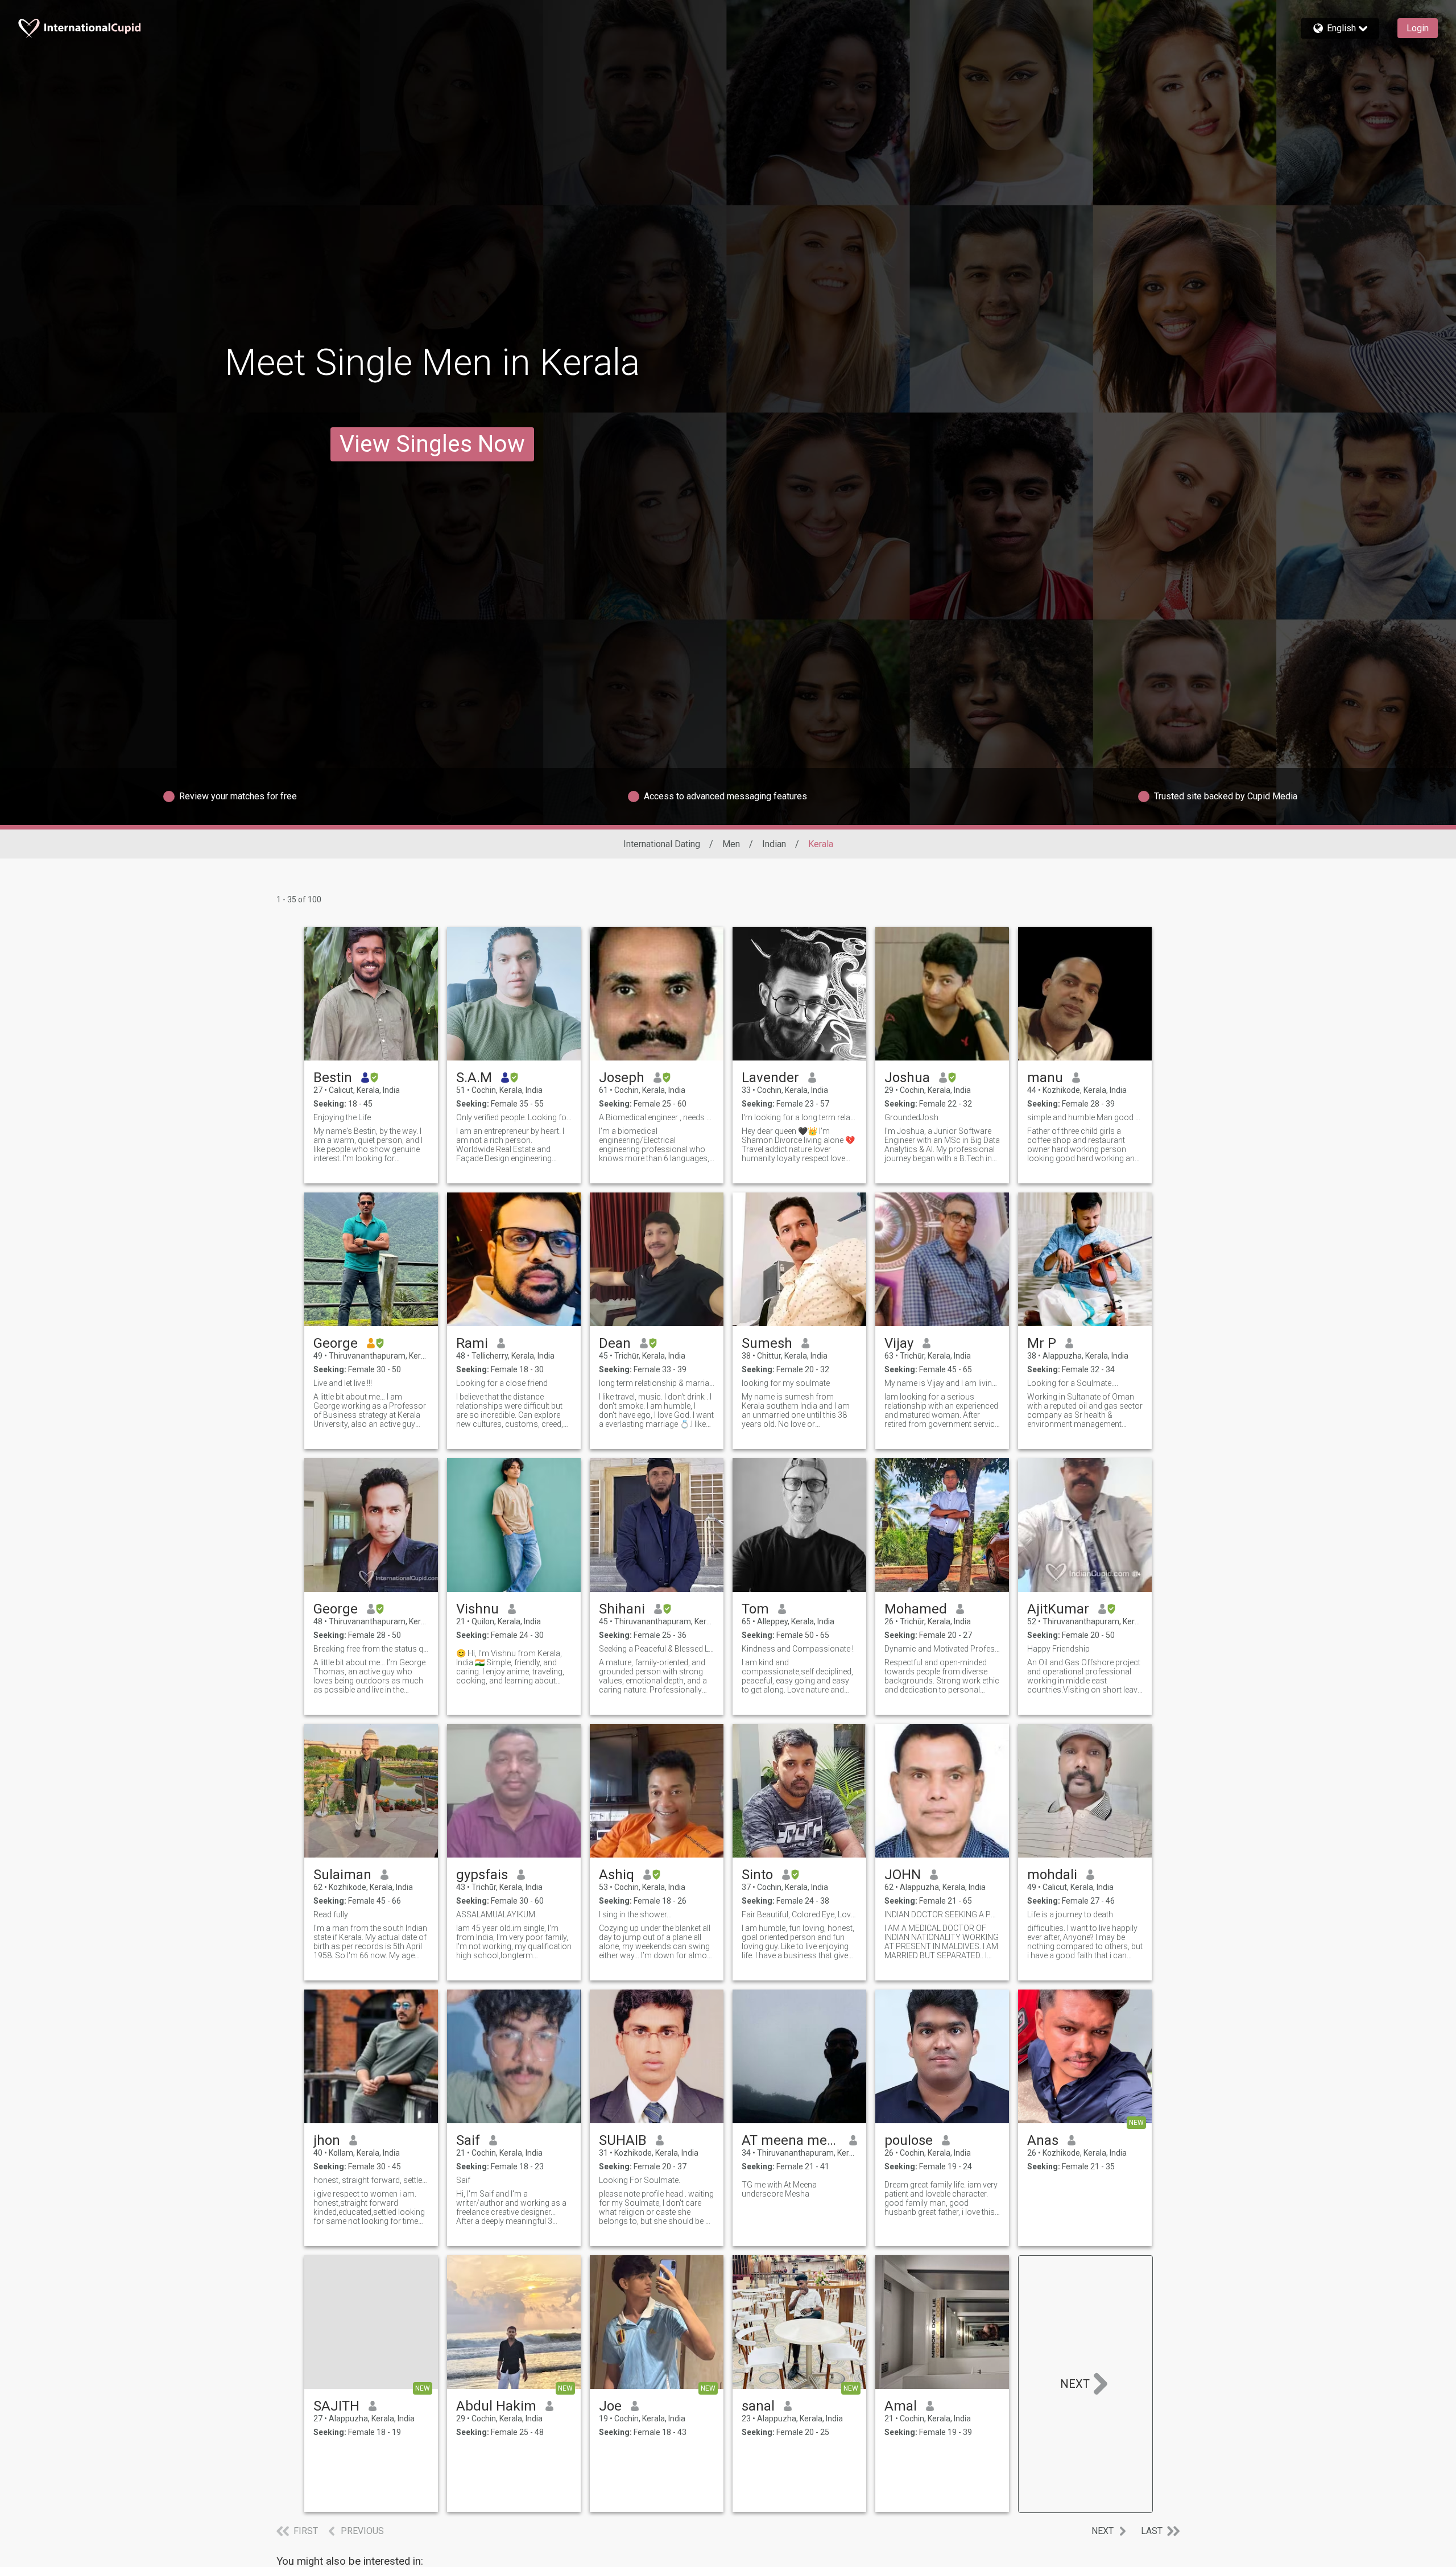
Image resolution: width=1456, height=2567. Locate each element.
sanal (758, 2406)
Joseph (622, 1078)
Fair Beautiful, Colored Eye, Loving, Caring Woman (799, 1914)
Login (1418, 28)
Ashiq (617, 1875)
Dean (615, 1343)
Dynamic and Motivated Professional (942, 1649)
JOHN (903, 1875)
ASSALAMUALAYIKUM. (497, 1914)
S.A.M (474, 1078)
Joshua (907, 1078)
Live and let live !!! (343, 1383)
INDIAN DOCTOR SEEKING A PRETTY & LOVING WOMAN (942, 1914)
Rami (472, 1343)
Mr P (1042, 1343)
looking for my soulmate (786, 1383)
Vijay (899, 1343)
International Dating (662, 844)
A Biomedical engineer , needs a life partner (657, 1117)
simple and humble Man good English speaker (1085, 1117)
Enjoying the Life (342, 1117)
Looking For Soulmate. (640, 2180)
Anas (1043, 2140)
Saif (468, 2140)
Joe (610, 2406)
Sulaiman (342, 1875)
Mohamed (916, 1609)
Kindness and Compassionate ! (798, 1649)
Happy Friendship (1058, 1649)
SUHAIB (623, 2140)
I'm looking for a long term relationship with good (799, 1117)
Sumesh (767, 1343)
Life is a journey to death (1070, 1914)
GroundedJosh (911, 1117)
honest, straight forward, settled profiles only (371, 2180)
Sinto (757, 1875)
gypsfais (482, 1875)
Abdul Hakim (496, 2406)
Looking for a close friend (502, 1383)
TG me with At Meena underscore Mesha (779, 2189)
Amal (901, 2406)
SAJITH (336, 2406)
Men (731, 844)
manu (1045, 1078)
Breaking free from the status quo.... (371, 1649)
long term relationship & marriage (657, 1383)
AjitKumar (1058, 1609)
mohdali (1052, 1875)
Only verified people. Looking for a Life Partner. (514, 1117)
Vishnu (477, 1609)
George (336, 1343)
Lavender (770, 1078)
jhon (327, 2140)
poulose (909, 2140)
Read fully (331, 1914)
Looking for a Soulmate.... (1073, 1383)
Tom (755, 1609)
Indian (774, 844)
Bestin (333, 1078)
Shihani (622, 1609)
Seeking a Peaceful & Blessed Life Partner (657, 1649)
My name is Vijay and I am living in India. (942, 1383)
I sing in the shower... (635, 1914)
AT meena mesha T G (791, 2140)
